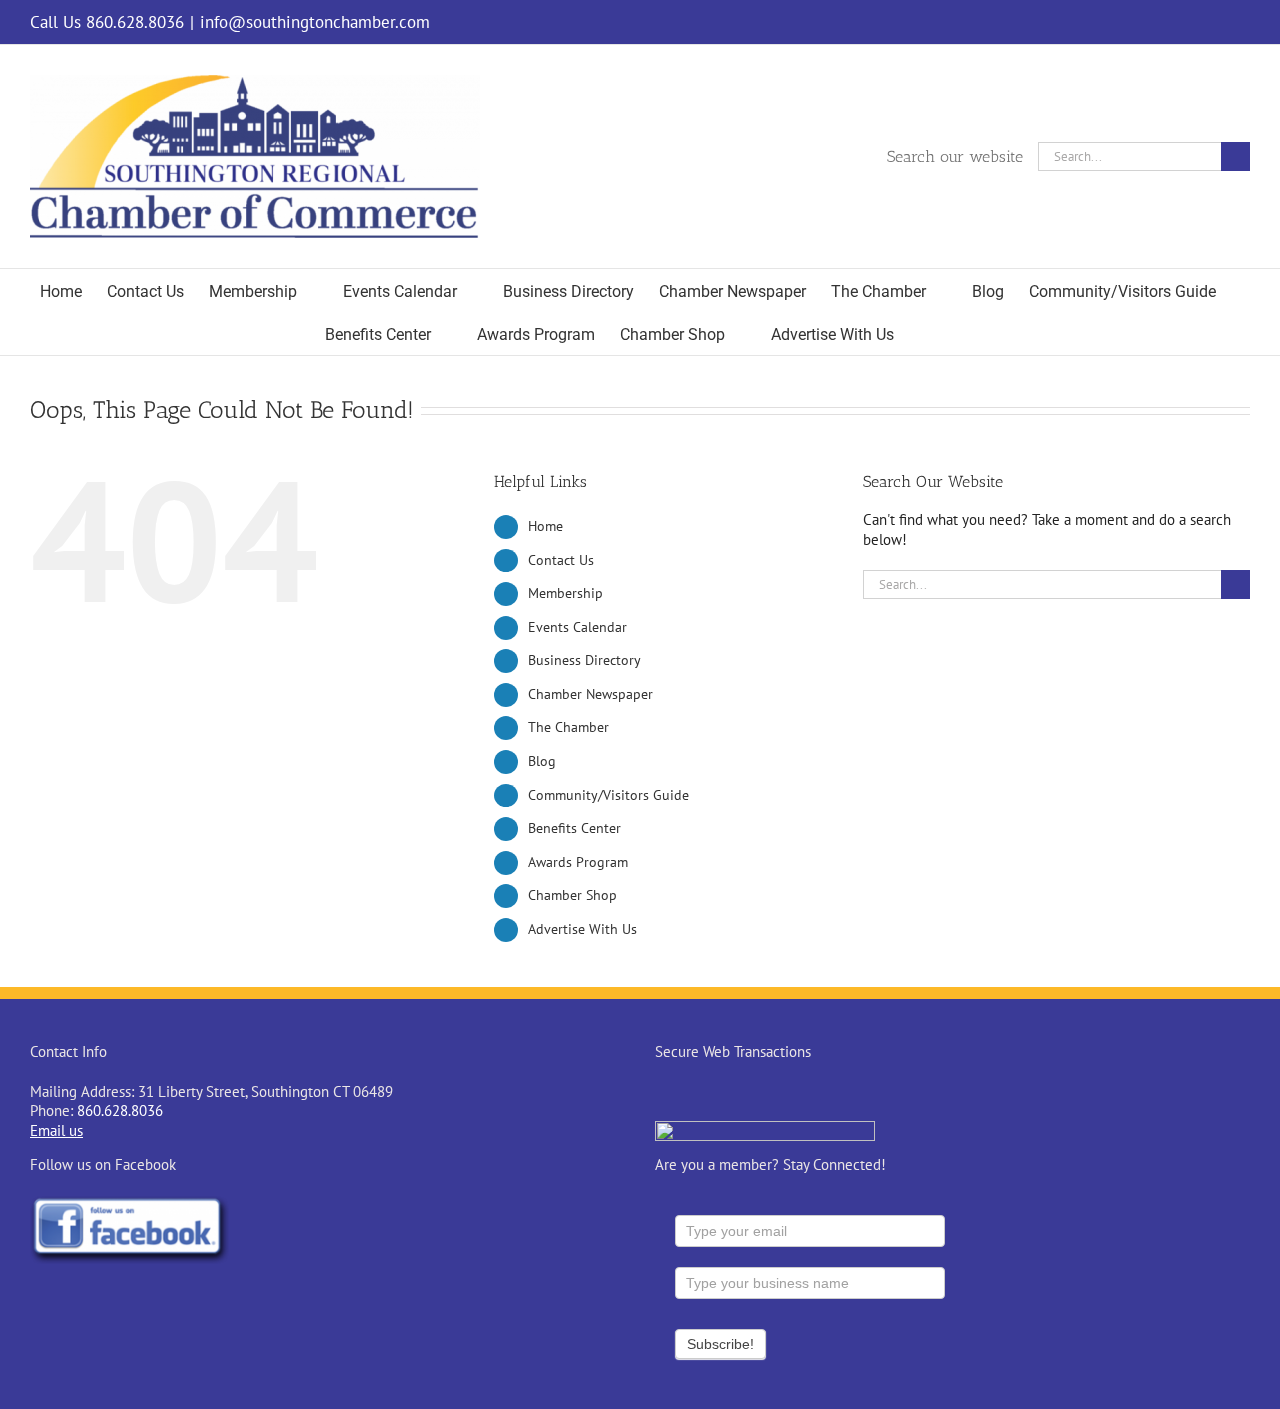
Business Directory (584, 660)
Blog (542, 761)
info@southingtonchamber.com (315, 22)
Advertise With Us (582, 929)
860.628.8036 (120, 1110)
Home (545, 526)
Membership (565, 593)
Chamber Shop (572, 895)
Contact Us (561, 560)
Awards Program (578, 862)
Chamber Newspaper (590, 694)
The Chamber (568, 727)
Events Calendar (577, 627)
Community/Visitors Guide (608, 795)
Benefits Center (574, 828)
